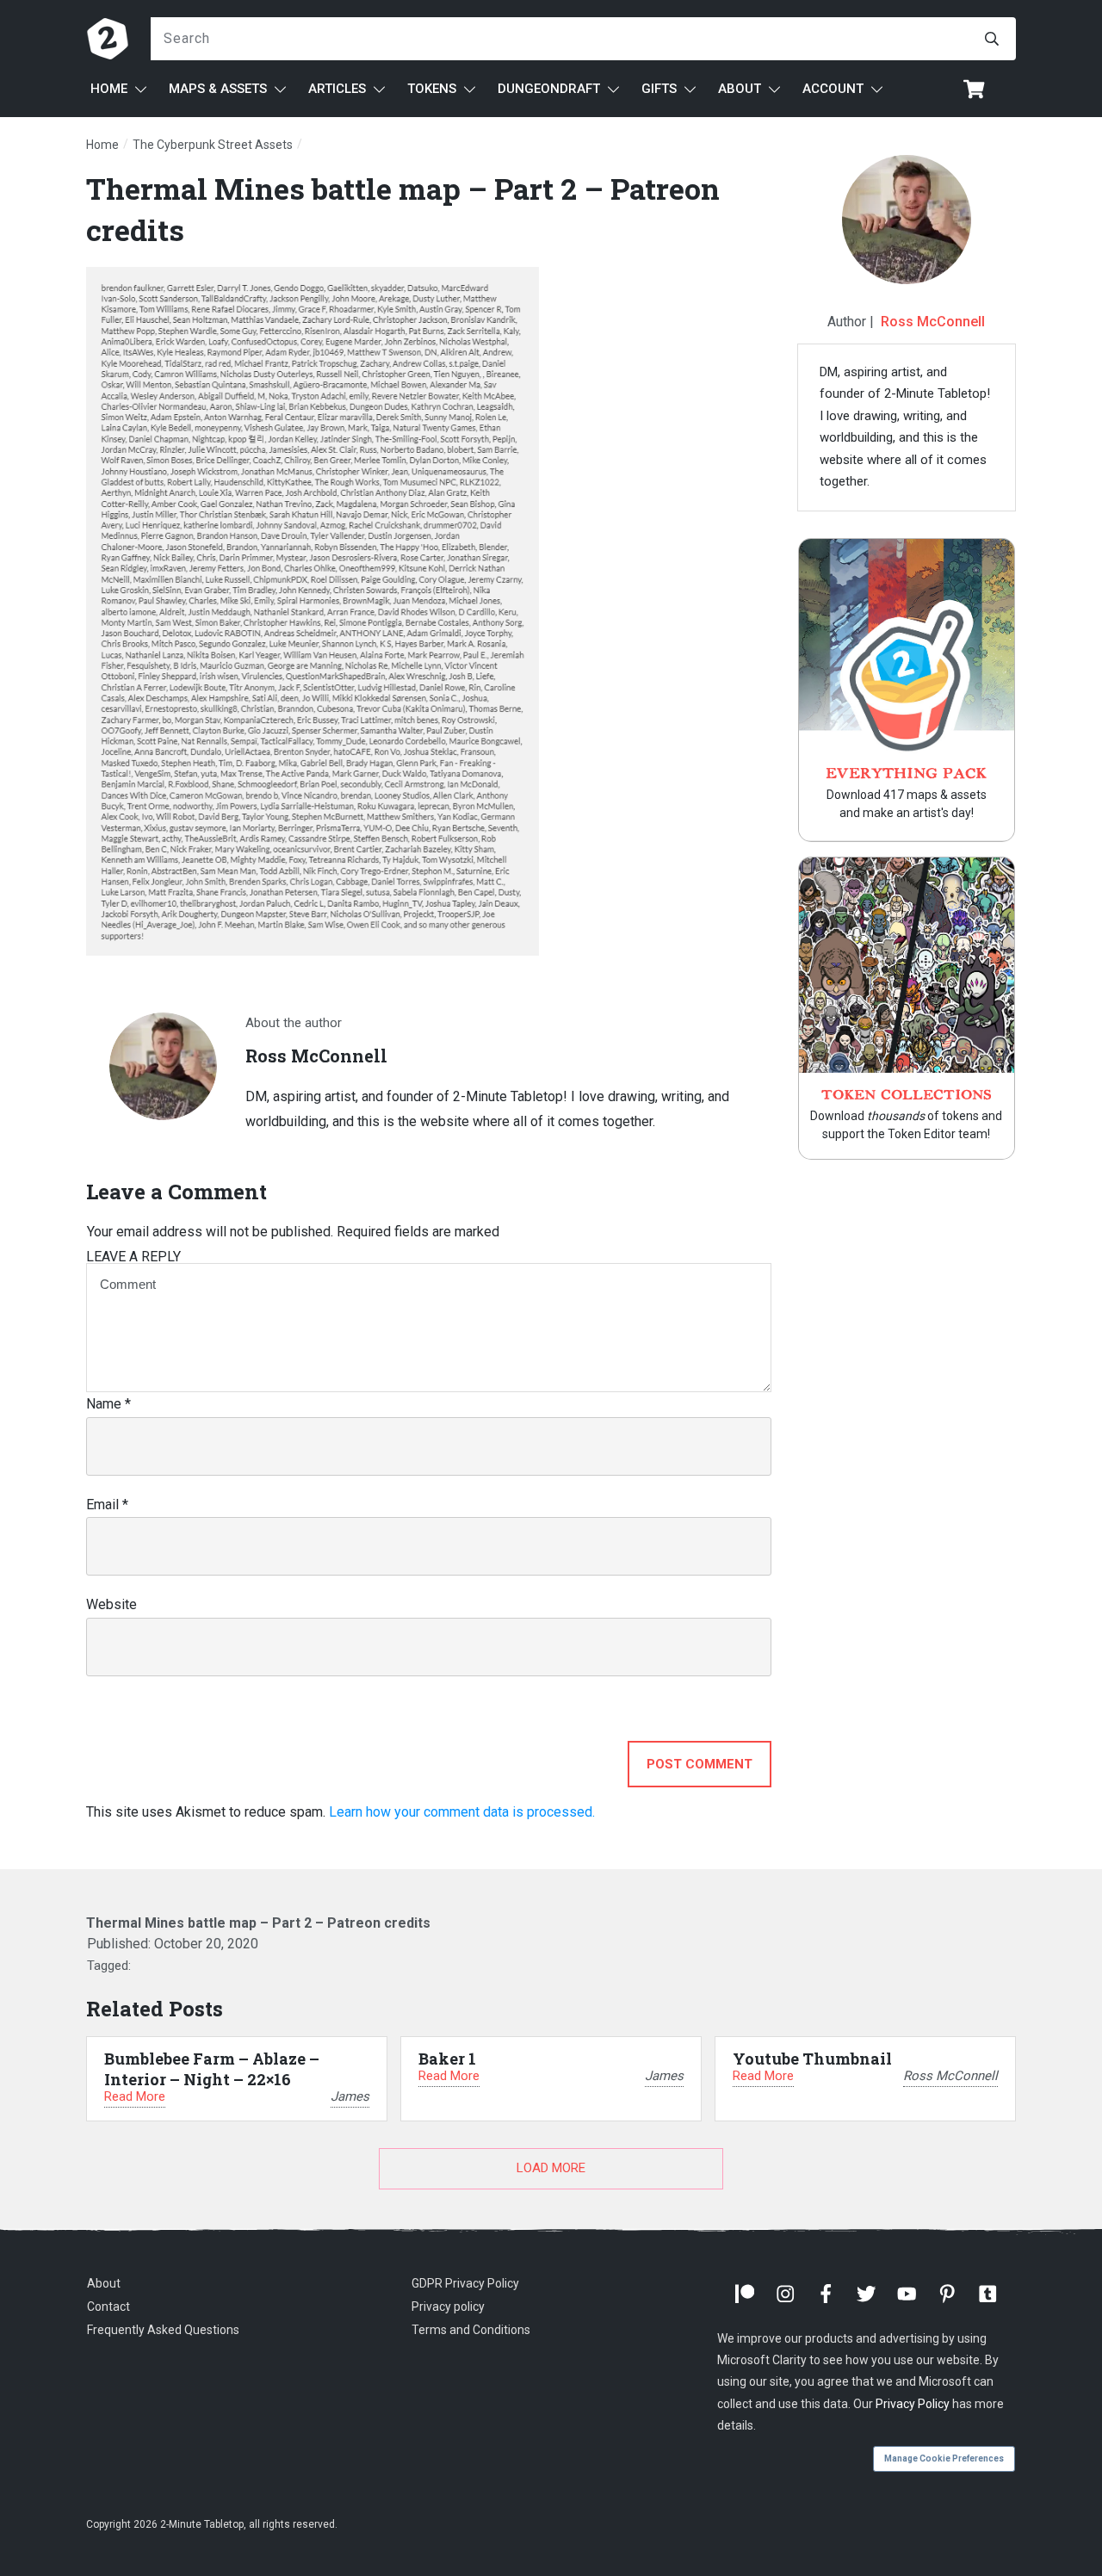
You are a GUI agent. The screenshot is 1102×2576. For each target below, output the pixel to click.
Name (108, 1404)
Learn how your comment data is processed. (462, 1812)
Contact (108, 2307)
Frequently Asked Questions (163, 2330)
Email (107, 1505)
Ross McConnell (933, 322)
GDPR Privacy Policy (465, 2283)
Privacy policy (448, 2307)
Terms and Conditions (471, 2330)
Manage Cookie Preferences (944, 2458)
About (104, 2283)
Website (111, 1604)
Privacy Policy (913, 2404)
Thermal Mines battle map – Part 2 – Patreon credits (258, 1923)
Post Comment (700, 1764)
